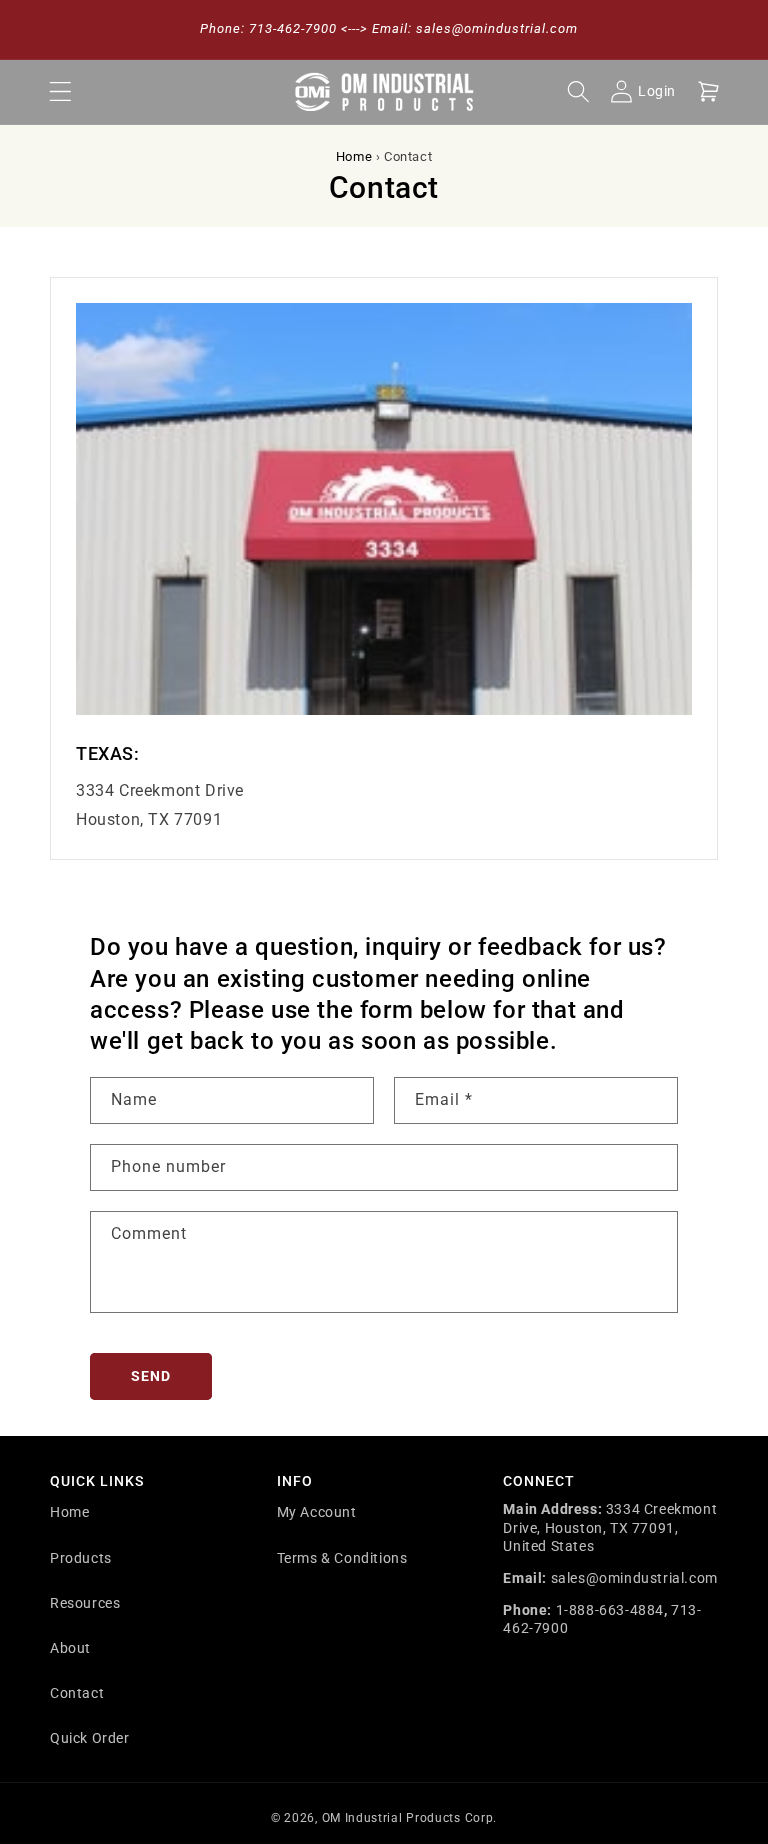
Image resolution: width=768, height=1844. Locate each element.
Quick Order (90, 1738)
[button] (60, 92)
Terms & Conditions (342, 1558)
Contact (77, 1693)
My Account (317, 1512)
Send (151, 1376)
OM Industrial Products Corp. (410, 1818)
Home (354, 156)
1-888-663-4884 (610, 1610)
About (70, 1648)
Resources (85, 1603)
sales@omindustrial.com (634, 1578)
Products (81, 1558)
